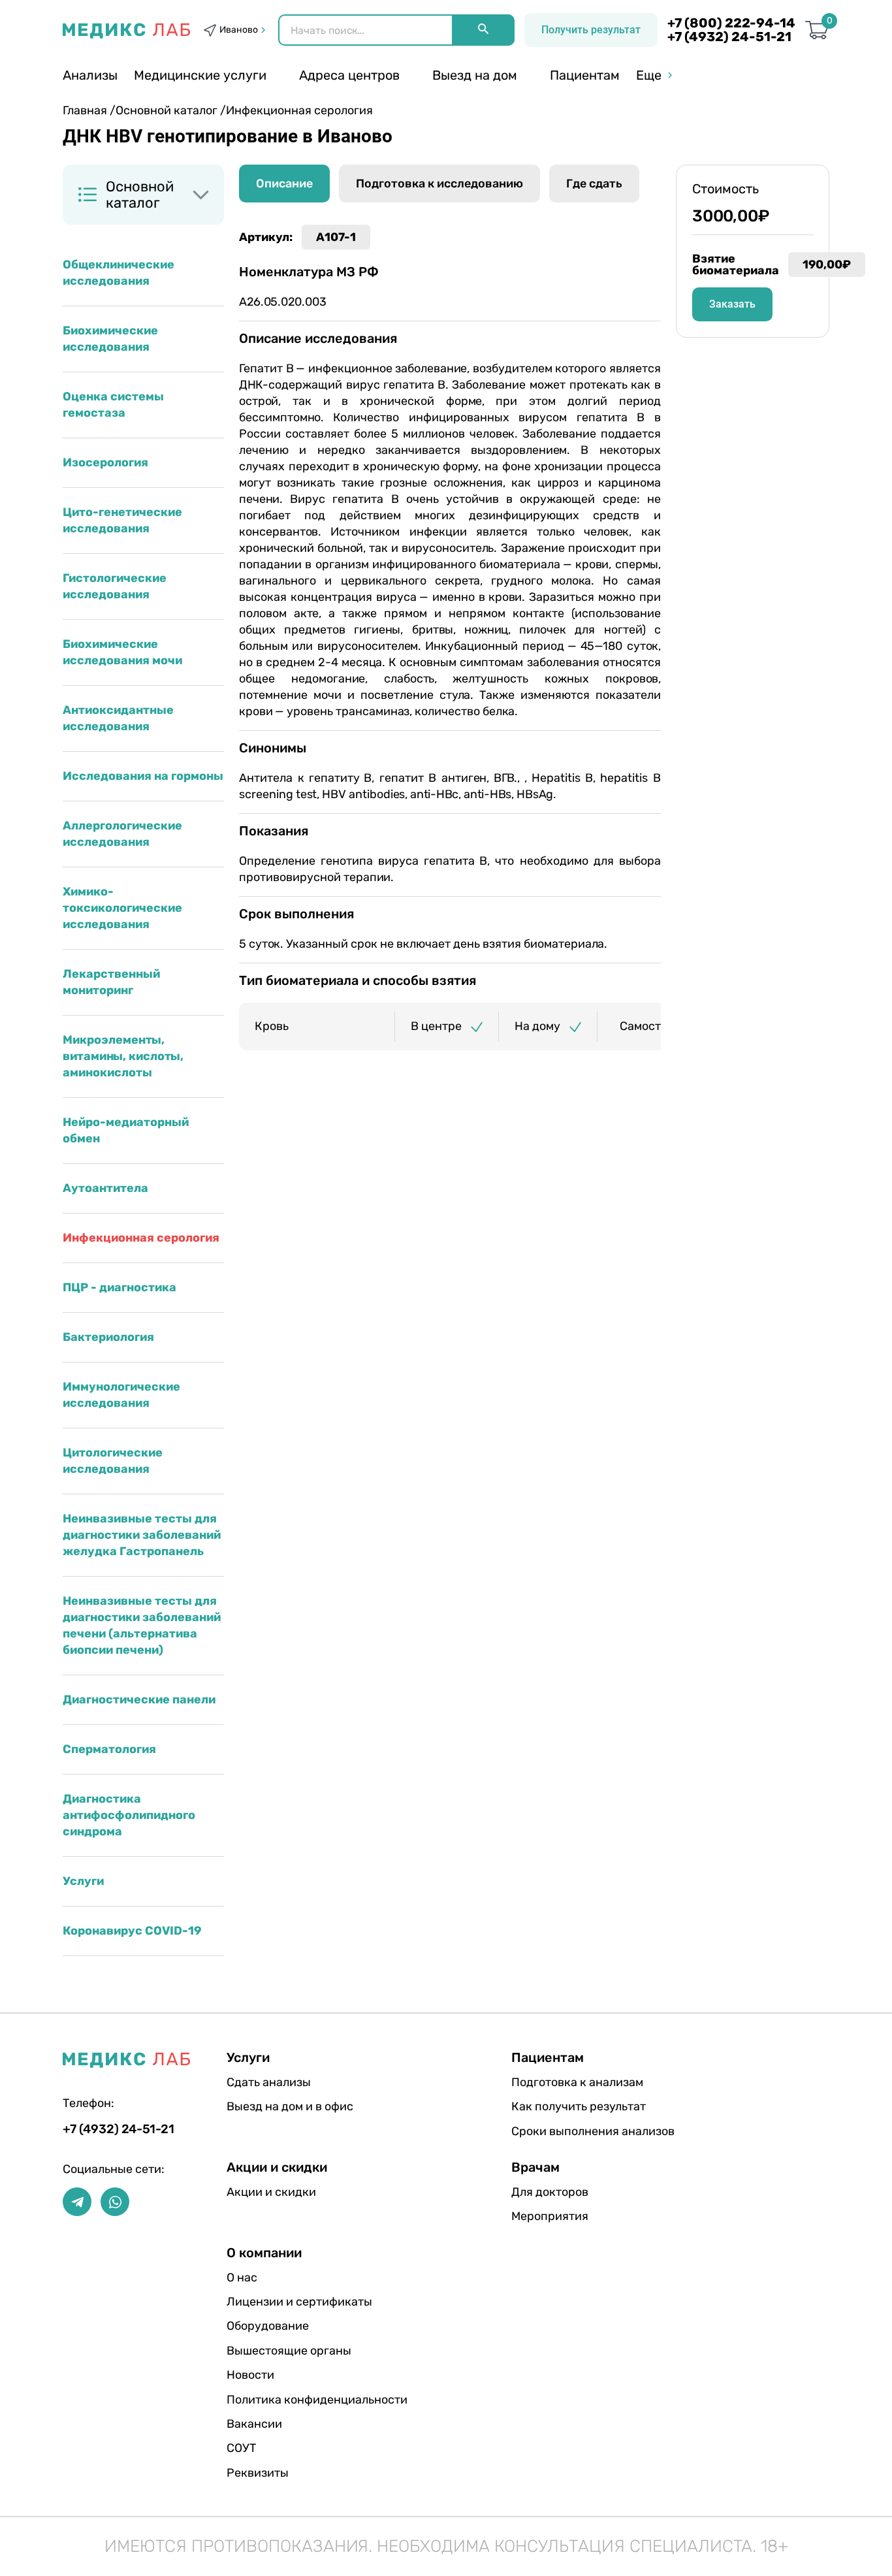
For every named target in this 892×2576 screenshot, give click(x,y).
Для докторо (550, 2192)
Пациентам (585, 75)
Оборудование (268, 2326)
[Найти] (483, 30)
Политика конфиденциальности (317, 2400)
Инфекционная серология (141, 1238)
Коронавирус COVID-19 (132, 1931)
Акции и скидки (271, 2192)
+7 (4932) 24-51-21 (729, 37)
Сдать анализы (269, 2082)
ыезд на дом (475, 75)
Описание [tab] (284, 184)
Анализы (90, 75)
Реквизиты (258, 2473)
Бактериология (108, 1337)
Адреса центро (349, 75)
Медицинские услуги (200, 75)
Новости (250, 2375)
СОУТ (241, 2448)
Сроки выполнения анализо (593, 2131)
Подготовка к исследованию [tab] (439, 184)
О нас (242, 2278)
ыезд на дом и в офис (290, 2106)
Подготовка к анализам (577, 2082)
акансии (254, 2424)
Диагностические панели (139, 1699)
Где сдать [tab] (594, 184)
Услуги (83, 1881)
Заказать (732, 304)
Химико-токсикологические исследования (122, 908)
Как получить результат (579, 2106)
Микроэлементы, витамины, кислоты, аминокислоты (123, 1056)
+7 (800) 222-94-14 (731, 23)
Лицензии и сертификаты (299, 2302)
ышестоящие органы (289, 2351)
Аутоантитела (105, 1188)
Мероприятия (550, 2216)
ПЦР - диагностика (119, 1287)
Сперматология (109, 1749)
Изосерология (105, 462)
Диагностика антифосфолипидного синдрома (129, 1815)
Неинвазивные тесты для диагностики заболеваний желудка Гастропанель (142, 1535)
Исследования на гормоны (143, 776)
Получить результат (591, 30)
